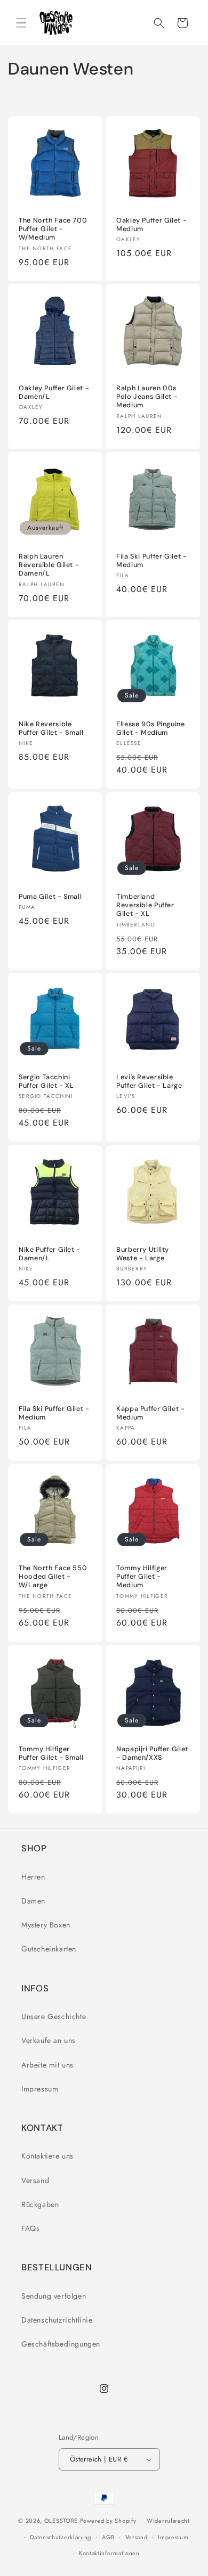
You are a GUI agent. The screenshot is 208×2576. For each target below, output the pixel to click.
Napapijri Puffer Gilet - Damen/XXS (152, 1753)
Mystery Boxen (46, 1925)
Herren (33, 1877)
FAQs (30, 2228)
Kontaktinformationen (109, 2553)
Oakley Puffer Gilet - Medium (151, 225)
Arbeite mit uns (47, 2065)
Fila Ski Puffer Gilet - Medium (152, 561)
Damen (33, 1901)
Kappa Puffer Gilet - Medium (151, 1413)
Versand (35, 2180)
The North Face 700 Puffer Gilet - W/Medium (53, 229)
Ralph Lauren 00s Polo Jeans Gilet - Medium (147, 397)
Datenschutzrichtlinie (57, 2320)
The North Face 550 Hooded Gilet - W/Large (53, 1577)
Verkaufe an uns (49, 2040)
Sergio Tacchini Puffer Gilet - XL (46, 1081)
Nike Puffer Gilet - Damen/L (50, 1254)
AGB (108, 2537)
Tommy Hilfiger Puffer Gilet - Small (51, 1753)
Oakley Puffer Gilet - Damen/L (54, 392)
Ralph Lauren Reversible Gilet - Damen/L (49, 565)
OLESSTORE (61, 2521)
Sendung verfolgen (54, 2296)
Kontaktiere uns (47, 2156)
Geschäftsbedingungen (61, 2344)
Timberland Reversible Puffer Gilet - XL (145, 905)
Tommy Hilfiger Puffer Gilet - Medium (142, 1577)
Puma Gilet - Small (50, 897)
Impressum (40, 2089)
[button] (21, 23)
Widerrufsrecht (168, 2521)
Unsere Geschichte (54, 2016)
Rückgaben (40, 2204)
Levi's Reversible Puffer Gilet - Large (149, 1081)
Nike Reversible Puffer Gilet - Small (51, 728)
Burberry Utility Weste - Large (143, 1254)
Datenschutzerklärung (61, 2537)
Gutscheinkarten (49, 1949)
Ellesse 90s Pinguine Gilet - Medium (151, 728)
